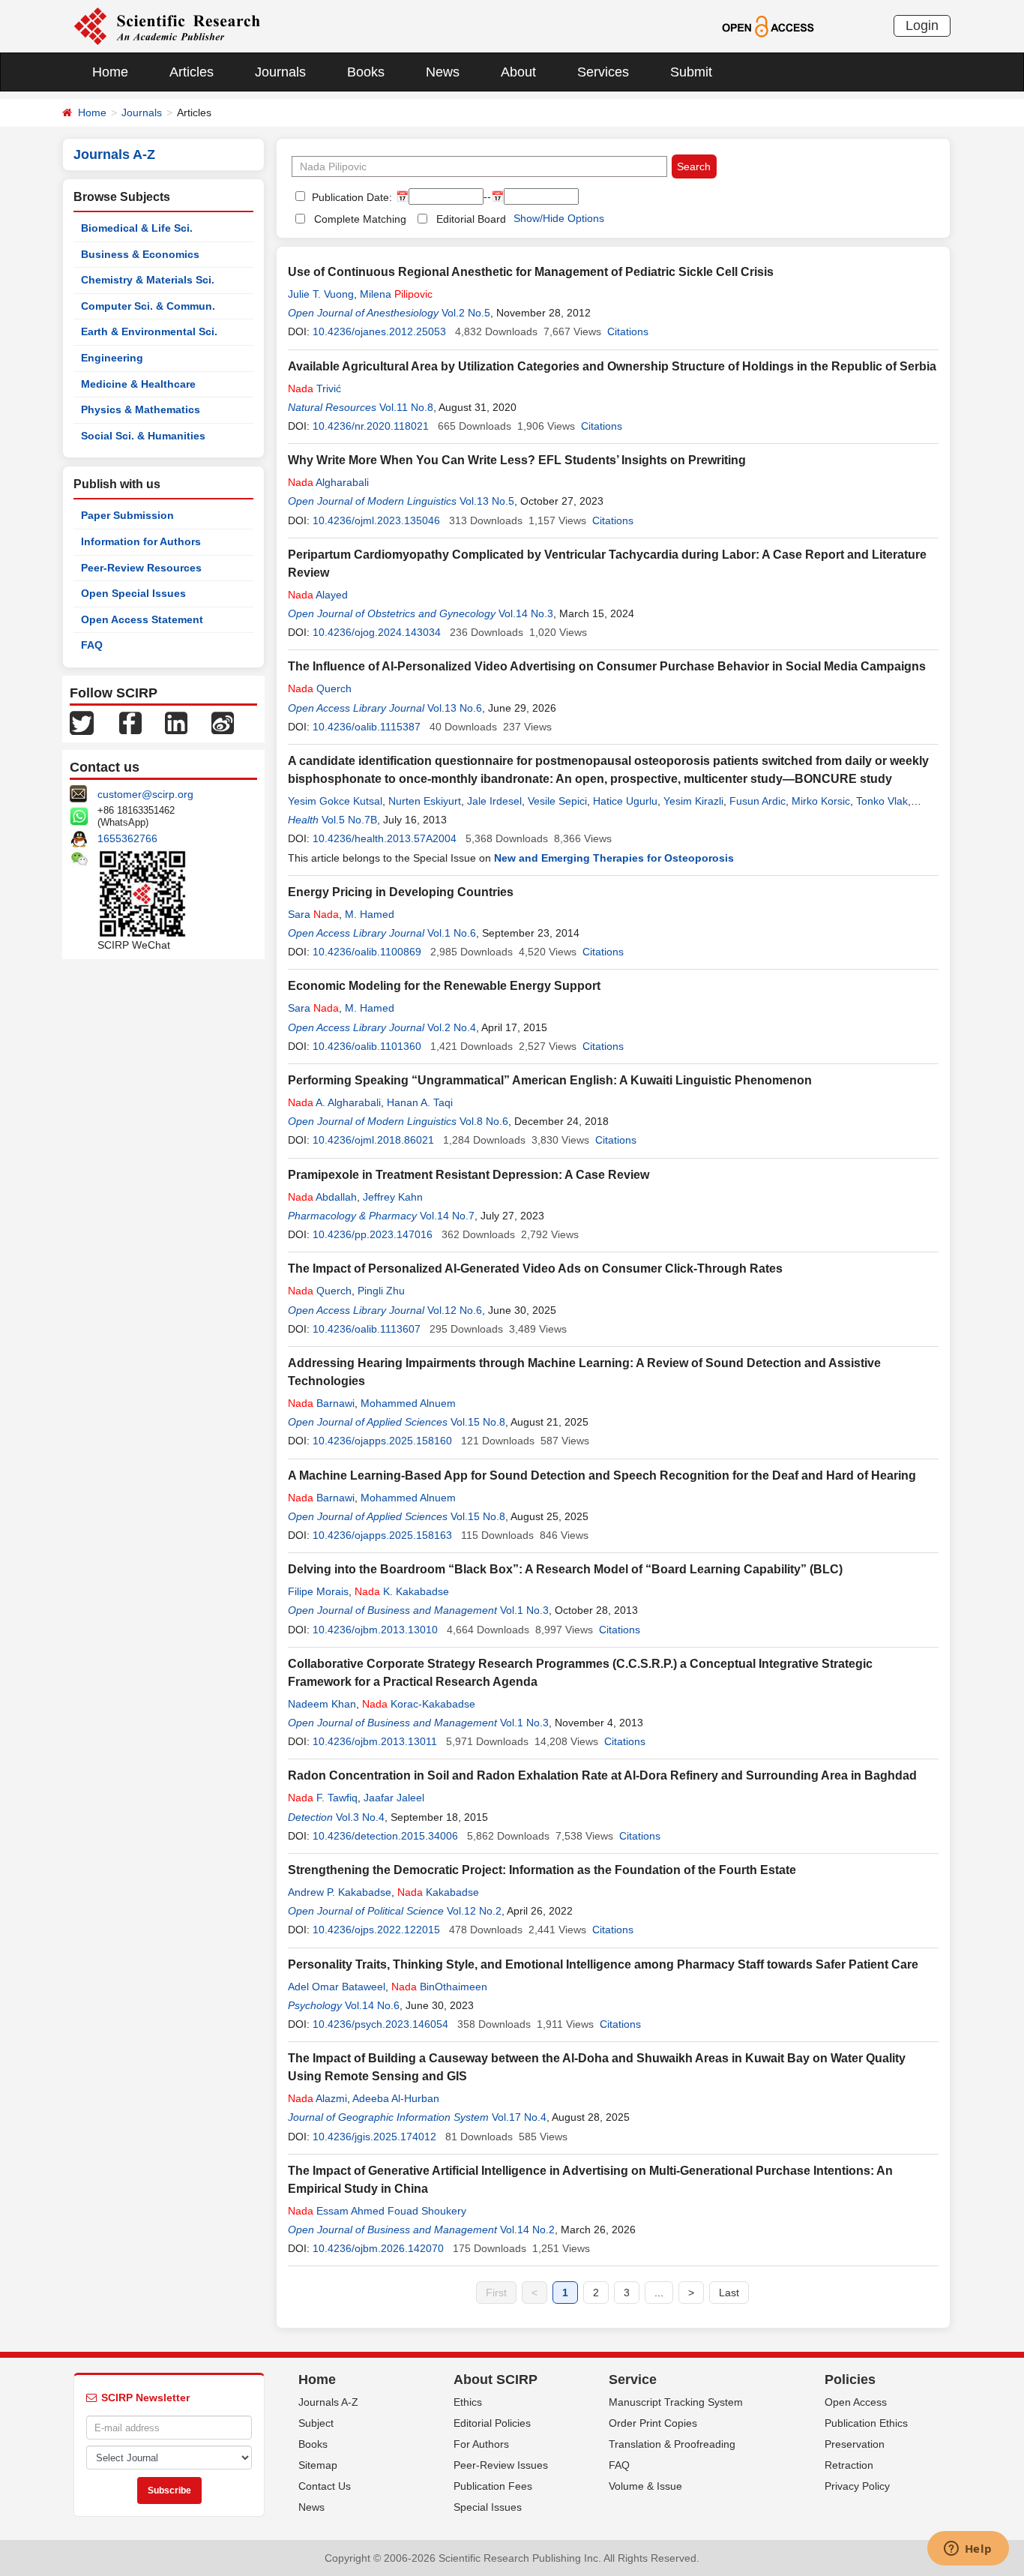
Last (729, 2293)
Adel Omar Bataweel (337, 1987)
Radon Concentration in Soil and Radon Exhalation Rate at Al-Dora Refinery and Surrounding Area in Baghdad (602, 1775)
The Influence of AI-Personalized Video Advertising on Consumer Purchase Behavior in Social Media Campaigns (607, 666)
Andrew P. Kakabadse (340, 1892)
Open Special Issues (133, 593)
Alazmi (317, 2098)
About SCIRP (496, 2380)
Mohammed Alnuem (408, 1403)
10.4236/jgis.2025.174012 (374, 2137)
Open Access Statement (142, 619)
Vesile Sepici (557, 801)
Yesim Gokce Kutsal (335, 801)
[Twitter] (82, 722)
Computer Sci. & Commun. (148, 306)
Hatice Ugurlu (625, 801)
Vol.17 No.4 (519, 2117)
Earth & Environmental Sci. (149, 331)
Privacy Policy (857, 2486)
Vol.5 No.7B (349, 820)
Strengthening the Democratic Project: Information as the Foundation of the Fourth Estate (542, 1870)
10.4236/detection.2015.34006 (385, 1836)
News (443, 72)
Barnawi (321, 1403)
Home (110, 72)
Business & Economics (140, 254)
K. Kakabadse (402, 1591)
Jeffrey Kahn (393, 1197)
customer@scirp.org (145, 794)
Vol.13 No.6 (455, 708)
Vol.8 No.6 (484, 1121)
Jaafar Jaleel (394, 1798)
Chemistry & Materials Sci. (148, 280)
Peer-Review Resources (141, 568)
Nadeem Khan (322, 1704)
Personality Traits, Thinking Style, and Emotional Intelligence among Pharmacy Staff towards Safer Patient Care (603, 1964)
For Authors (481, 2444)
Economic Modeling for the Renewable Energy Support (444, 986)
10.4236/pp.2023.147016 (373, 1234)
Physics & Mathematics (141, 409)
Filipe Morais (318, 1591)
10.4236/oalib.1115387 (367, 727)
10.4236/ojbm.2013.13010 (375, 1630)
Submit (691, 72)
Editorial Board (471, 219)
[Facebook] (130, 722)
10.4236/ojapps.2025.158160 (382, 1441)
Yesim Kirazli (693, 801)
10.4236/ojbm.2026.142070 (378, 2248)
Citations (628, 331)
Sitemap (318, 2465)
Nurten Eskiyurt (425, 801)
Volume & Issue (645, 2486)
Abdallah (322, 1197)
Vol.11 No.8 (406, 407)
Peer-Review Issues (501, 2465)
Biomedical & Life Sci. (137, 228)
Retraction (849, 2465)
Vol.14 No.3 (526, 613)
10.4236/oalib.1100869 (367, 952)
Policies (850, 2380)
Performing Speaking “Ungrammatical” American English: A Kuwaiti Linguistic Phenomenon (550, 1080)
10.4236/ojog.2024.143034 (377, 632)
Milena (396, 294)
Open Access (856, 2402)
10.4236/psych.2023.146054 (380, 2024)
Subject (316, 2423)
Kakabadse (438, 1892)
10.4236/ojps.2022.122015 (376, 1930)
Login (922, 25)
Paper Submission (127, 515)
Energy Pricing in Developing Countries (401, 892)
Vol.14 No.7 (447, 1216)
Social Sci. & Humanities (143, 436)
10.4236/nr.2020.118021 (371, 426)
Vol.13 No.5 (487, 501)
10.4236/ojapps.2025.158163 (382, 1535)
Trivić (314, 388)
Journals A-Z (328, 2402)
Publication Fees (493, 2486)
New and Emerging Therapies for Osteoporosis (614, 858)
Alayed (318, 595)
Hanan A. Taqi (420, 1102)
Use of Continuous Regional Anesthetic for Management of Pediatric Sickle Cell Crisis (531, 272)
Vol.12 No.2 (474, 1911)
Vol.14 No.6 (372, 2005)
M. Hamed (370, 914)
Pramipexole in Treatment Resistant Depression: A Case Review (469, 1175)
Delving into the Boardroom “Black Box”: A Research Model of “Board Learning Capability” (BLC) (565, 1569)
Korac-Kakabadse (419, 1704)
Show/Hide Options (559, 218)
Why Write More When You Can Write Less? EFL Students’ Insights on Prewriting (517, 460)
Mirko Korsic (821, 801)
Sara (313, 914)
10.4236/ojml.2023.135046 (376, 520)
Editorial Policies (492, 2423)
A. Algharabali (334, 1102)
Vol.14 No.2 (527, 2230)
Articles (192, 72)
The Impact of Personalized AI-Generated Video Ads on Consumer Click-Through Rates (535, 1269)
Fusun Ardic (758, 801)
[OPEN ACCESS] (768, 25)
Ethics (468, 2402)
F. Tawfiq (323, 1798)
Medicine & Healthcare (138, 384)
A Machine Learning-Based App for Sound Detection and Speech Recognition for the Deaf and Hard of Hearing (602, 1475)
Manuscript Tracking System (676, 2402)
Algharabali (328, 482)
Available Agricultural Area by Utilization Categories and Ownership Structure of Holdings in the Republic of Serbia (612, 366)
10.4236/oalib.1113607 (367, 1329)
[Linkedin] (176, 722)
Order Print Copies (653, 2423)
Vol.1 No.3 (524, 1610)
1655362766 (127, 838)
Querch (320, 688)
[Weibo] (223, 722)
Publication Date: (350, 197)
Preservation (855, 2444)
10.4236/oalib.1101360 (367, 1046)
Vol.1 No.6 (452, 933)
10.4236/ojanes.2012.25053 (379, 331)
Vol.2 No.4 (452, 1027)
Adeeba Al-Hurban (396, 2098)
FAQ (92, 645)
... (659, 2293)
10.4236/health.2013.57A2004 (385, 838)
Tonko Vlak (882, 801)
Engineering (112, 358)
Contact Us (325, 2486)
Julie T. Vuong (321, 294)
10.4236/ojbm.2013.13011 (375, 1741)
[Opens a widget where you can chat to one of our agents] (968, 2550)
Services (603, 72)
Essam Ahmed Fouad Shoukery (377, 2211)
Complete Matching (360, 219)
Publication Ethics (866, 2423)
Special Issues (488, 2507)
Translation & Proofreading (672, 2444)
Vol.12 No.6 (455, 1310)
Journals (280, 72)
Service (633, 2380)
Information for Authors (141, 541)
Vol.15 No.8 (478, 1422)
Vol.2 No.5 (466, 313)
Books (366, 72)
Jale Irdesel (494, 801)
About (518, 72)
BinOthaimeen (439, 1987)
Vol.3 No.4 (360, 1817)
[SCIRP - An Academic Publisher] (167, 25)
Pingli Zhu (381, 1291)
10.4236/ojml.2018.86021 (373, 1140)
